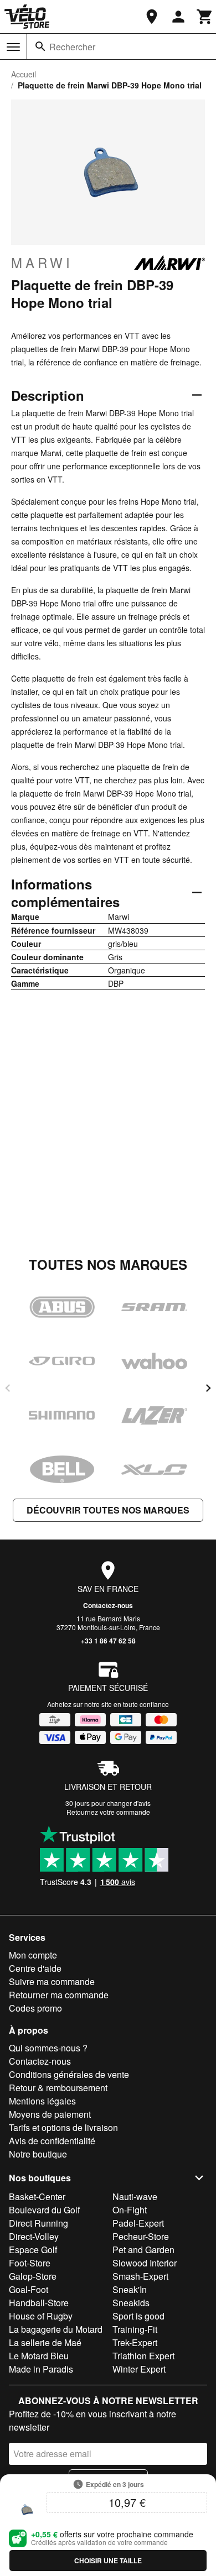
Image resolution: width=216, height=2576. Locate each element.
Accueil (24, 74)
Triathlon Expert (143, 2356)
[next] (208, 1388)
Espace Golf (33, 2250)
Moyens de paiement (50, 2114)
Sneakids (131, 2303)
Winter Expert (139, 2369)
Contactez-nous (108, 1605)
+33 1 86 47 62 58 (108, 1641)
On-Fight (130, 2210)
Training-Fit (135, 2329)
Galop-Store (33, 2276)
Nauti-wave (135, 2197)
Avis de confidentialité (52, 2141)
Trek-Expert (135, 2342)
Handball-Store (39, 2303)
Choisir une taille (108, 2561)
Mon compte (33, 1955)
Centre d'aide (35, 1968)
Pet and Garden (143, 2250)
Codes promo (35, 2008)
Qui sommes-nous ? (48, 2048)
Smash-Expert (140, 2276)
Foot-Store (30, 2263)
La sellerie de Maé (45, 2342)
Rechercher (72, 47)
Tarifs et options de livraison (63, 2127)
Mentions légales (42, 2101)
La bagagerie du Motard (56, 2329)
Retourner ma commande (59, 1995)
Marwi (42, 263)
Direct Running (38, 2223)
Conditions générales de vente (69, 2074)
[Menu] (13, 47)
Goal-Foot (29, 2289)
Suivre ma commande (52, 1981)
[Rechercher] (40, 46)
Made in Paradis (41, 2369)
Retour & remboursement (58, 2088)
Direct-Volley (34, 2236)
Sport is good (138, 2316)
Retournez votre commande (108, 1812)
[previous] (8, 1388)
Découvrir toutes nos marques (108, 1510)
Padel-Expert (138, 2223)
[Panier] (205, 17)
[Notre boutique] (152, 17)
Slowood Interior (145, 2263)
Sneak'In (130, 2289)
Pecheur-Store (141, 2236)
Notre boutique (38, 2154)
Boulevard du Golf (44, 2210)
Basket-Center (37, 2197)
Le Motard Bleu (39, 2356)
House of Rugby (41, 2316)
